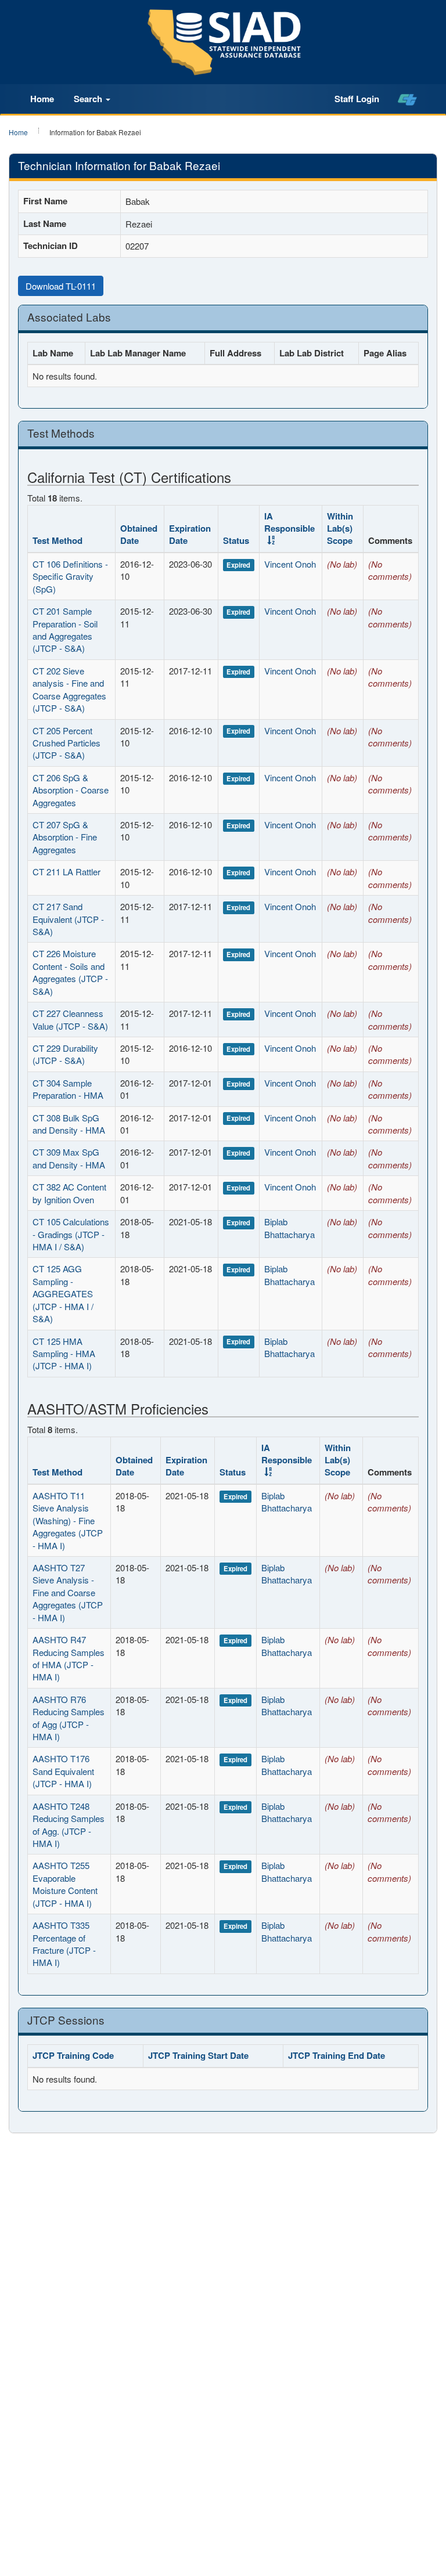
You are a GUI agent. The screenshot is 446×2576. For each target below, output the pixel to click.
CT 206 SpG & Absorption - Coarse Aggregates (71, 790)
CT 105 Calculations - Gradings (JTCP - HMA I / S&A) (71, 1234)
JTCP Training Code (73, 2055)
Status (236, 540)
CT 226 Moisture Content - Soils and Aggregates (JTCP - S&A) (70, 972)
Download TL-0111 (61, 286)
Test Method (57, 540)
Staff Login (357, 99)
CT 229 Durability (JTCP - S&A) (65, 1054)
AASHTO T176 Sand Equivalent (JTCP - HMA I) (63, 1771)
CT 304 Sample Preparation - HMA (68, 1089)
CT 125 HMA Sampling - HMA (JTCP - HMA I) (64, 1354)
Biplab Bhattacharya (289, 1228)
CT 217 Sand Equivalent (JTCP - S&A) (68, 919)
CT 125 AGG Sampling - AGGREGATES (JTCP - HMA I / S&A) (63, 1294)
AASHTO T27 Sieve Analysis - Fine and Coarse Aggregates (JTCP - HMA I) (68, 1592)
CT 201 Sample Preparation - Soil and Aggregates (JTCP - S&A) (65, 629)
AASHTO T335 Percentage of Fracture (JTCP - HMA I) (64, 1944)
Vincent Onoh (290, 564)
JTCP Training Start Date (198, 2055)
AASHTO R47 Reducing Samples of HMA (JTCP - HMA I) (69, 1658)
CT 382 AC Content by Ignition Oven (69, 1193)
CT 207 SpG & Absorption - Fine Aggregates (65, 837)
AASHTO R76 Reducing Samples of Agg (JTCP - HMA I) (69, 1718)
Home (42, 99)
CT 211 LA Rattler (66, 872)
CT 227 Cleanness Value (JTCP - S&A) (70, 1019)
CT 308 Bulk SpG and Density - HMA (69, 1124)
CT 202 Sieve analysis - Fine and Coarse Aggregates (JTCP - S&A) (69, 689)
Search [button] (89, 99)
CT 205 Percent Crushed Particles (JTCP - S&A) (66, 743)
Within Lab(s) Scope (340, 528)
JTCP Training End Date (337, 2055)
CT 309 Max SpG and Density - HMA (69, 1158)
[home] (407, 99)
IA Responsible (289, 522)
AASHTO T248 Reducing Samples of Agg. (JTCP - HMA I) (69, 1825)
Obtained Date (139, 534)
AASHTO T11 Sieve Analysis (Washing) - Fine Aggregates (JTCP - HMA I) (68, 1520)
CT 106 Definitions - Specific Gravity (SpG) (70, 576)
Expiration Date (190, 534)
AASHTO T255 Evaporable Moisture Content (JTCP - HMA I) (65, 1884)
